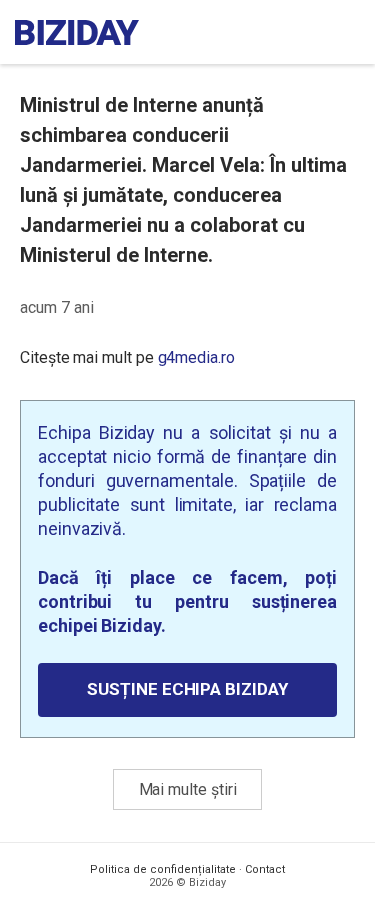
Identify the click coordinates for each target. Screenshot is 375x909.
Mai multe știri (188, 789)
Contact (265, 869)
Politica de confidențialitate (163, 869)
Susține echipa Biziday (187, 689)
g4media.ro (196, 357)
